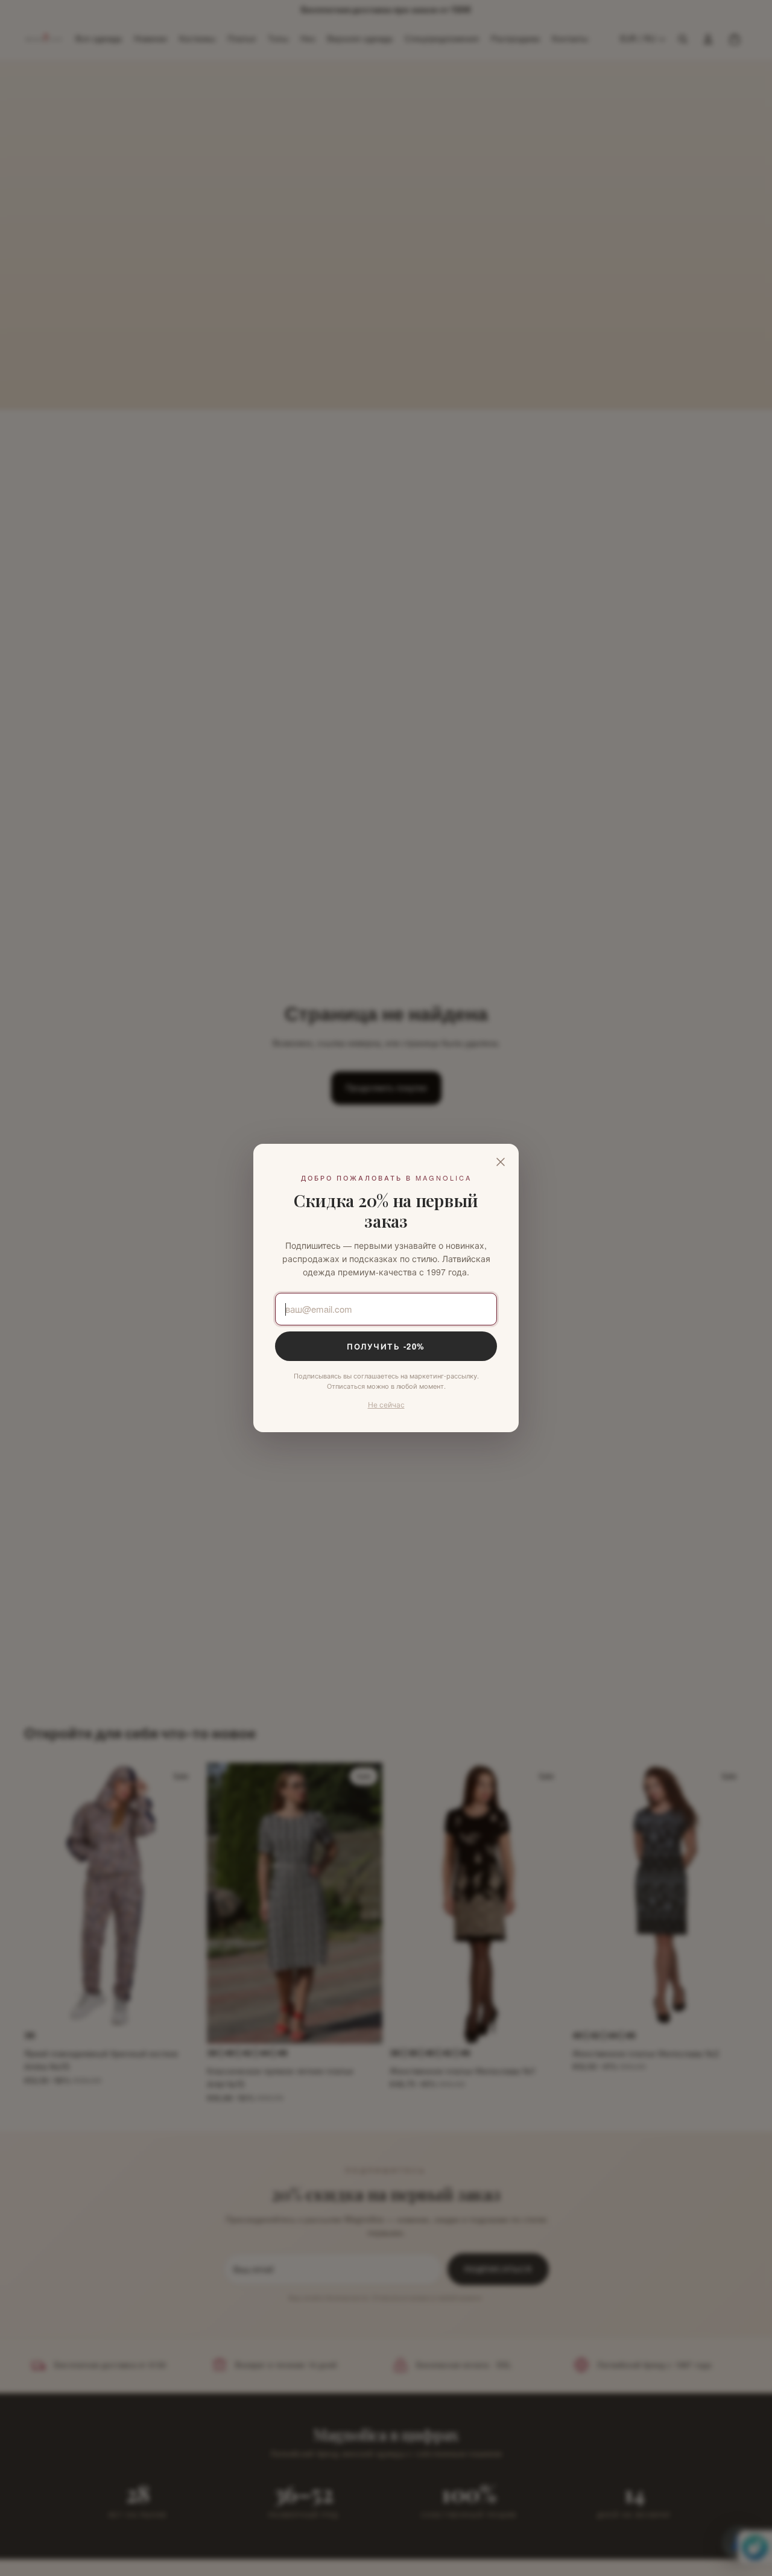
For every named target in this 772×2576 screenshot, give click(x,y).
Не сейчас (386, 1404)
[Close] (501, 1162)
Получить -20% (386, 1346)
